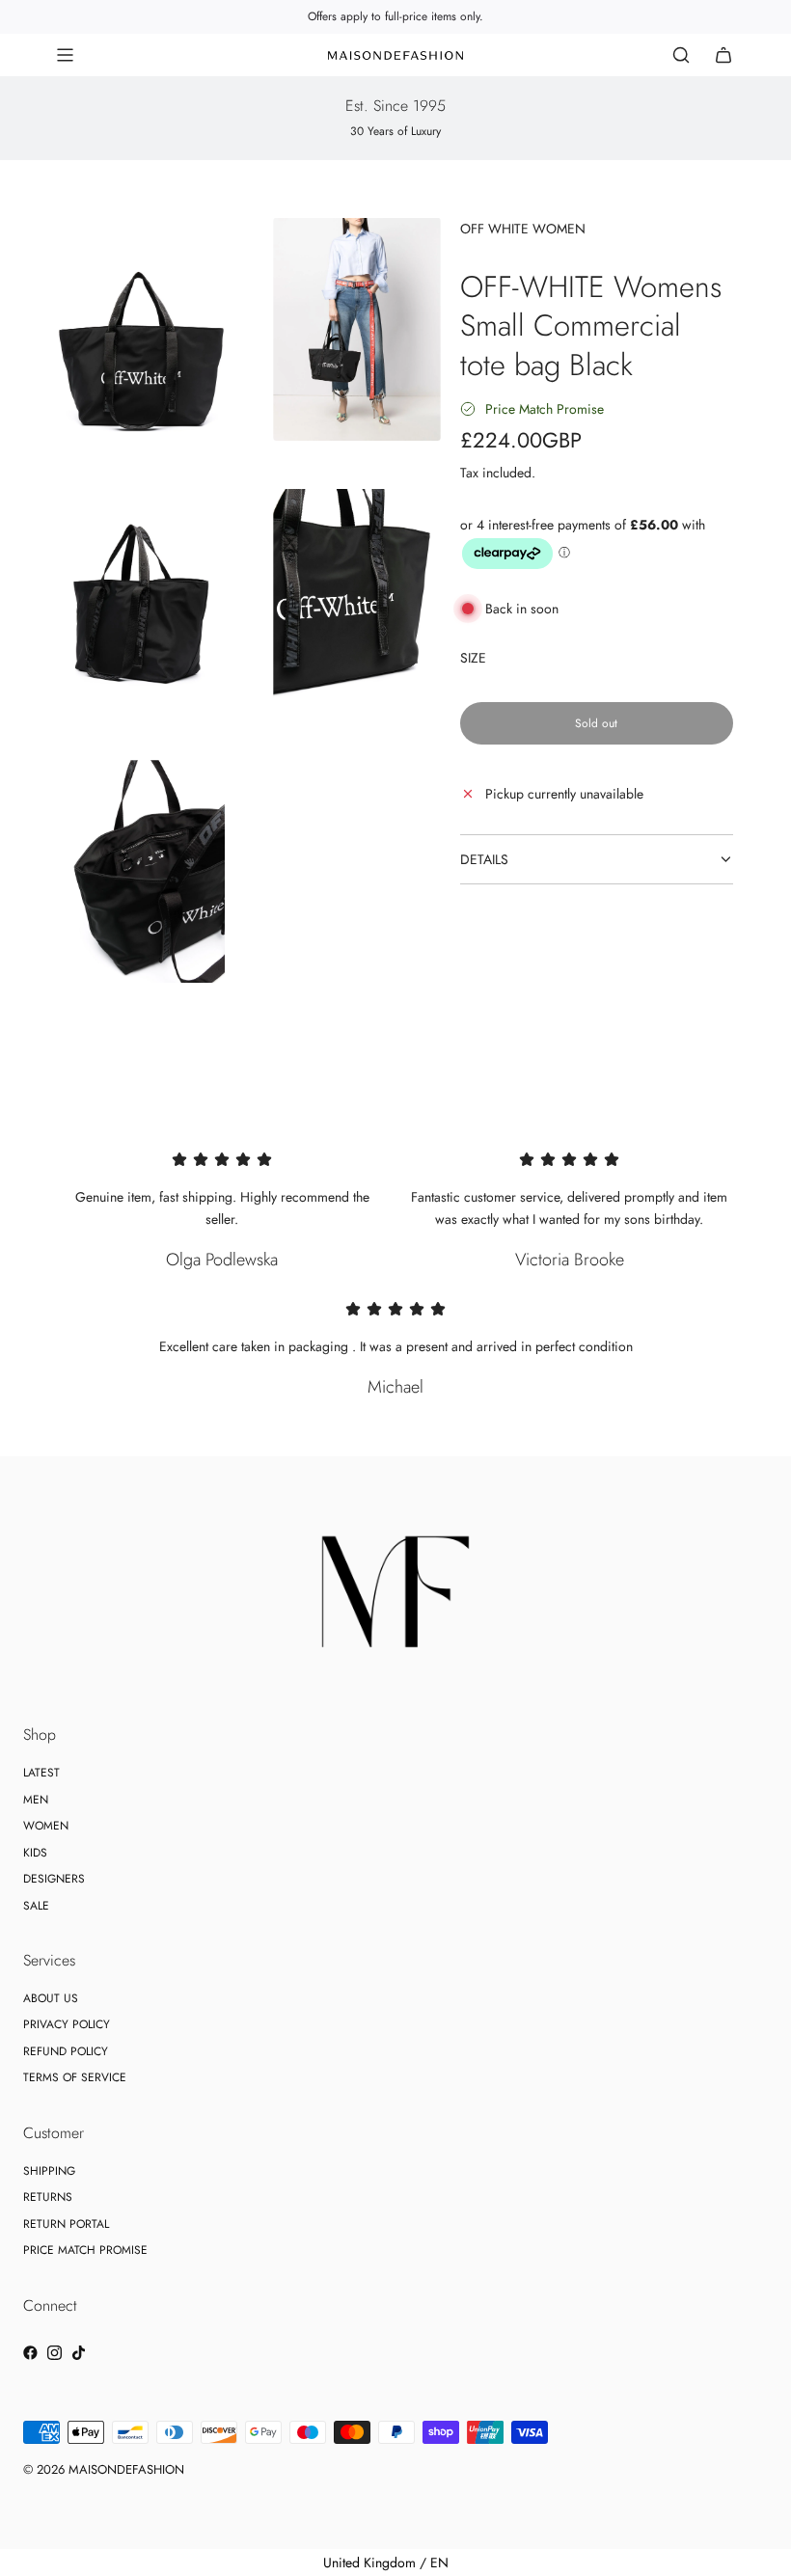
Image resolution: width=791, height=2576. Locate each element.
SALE (36, 1906)
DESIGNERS (54, 1879)
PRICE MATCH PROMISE (85, 2250)
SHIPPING (49, 2171)
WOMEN (46, 1826)
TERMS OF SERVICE (75, 2077)
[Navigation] (65, 55)
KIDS (35, 1853)
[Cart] (723, 55)
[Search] (681, 55)
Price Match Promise (545, 409)
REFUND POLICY (66, 2051)
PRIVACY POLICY (67, 2024)
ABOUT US (51, 1998)
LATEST (41, 1773)
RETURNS (48, 2197)
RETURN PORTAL (66, 2224)
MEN (36, 1800)
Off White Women (523, 229)
